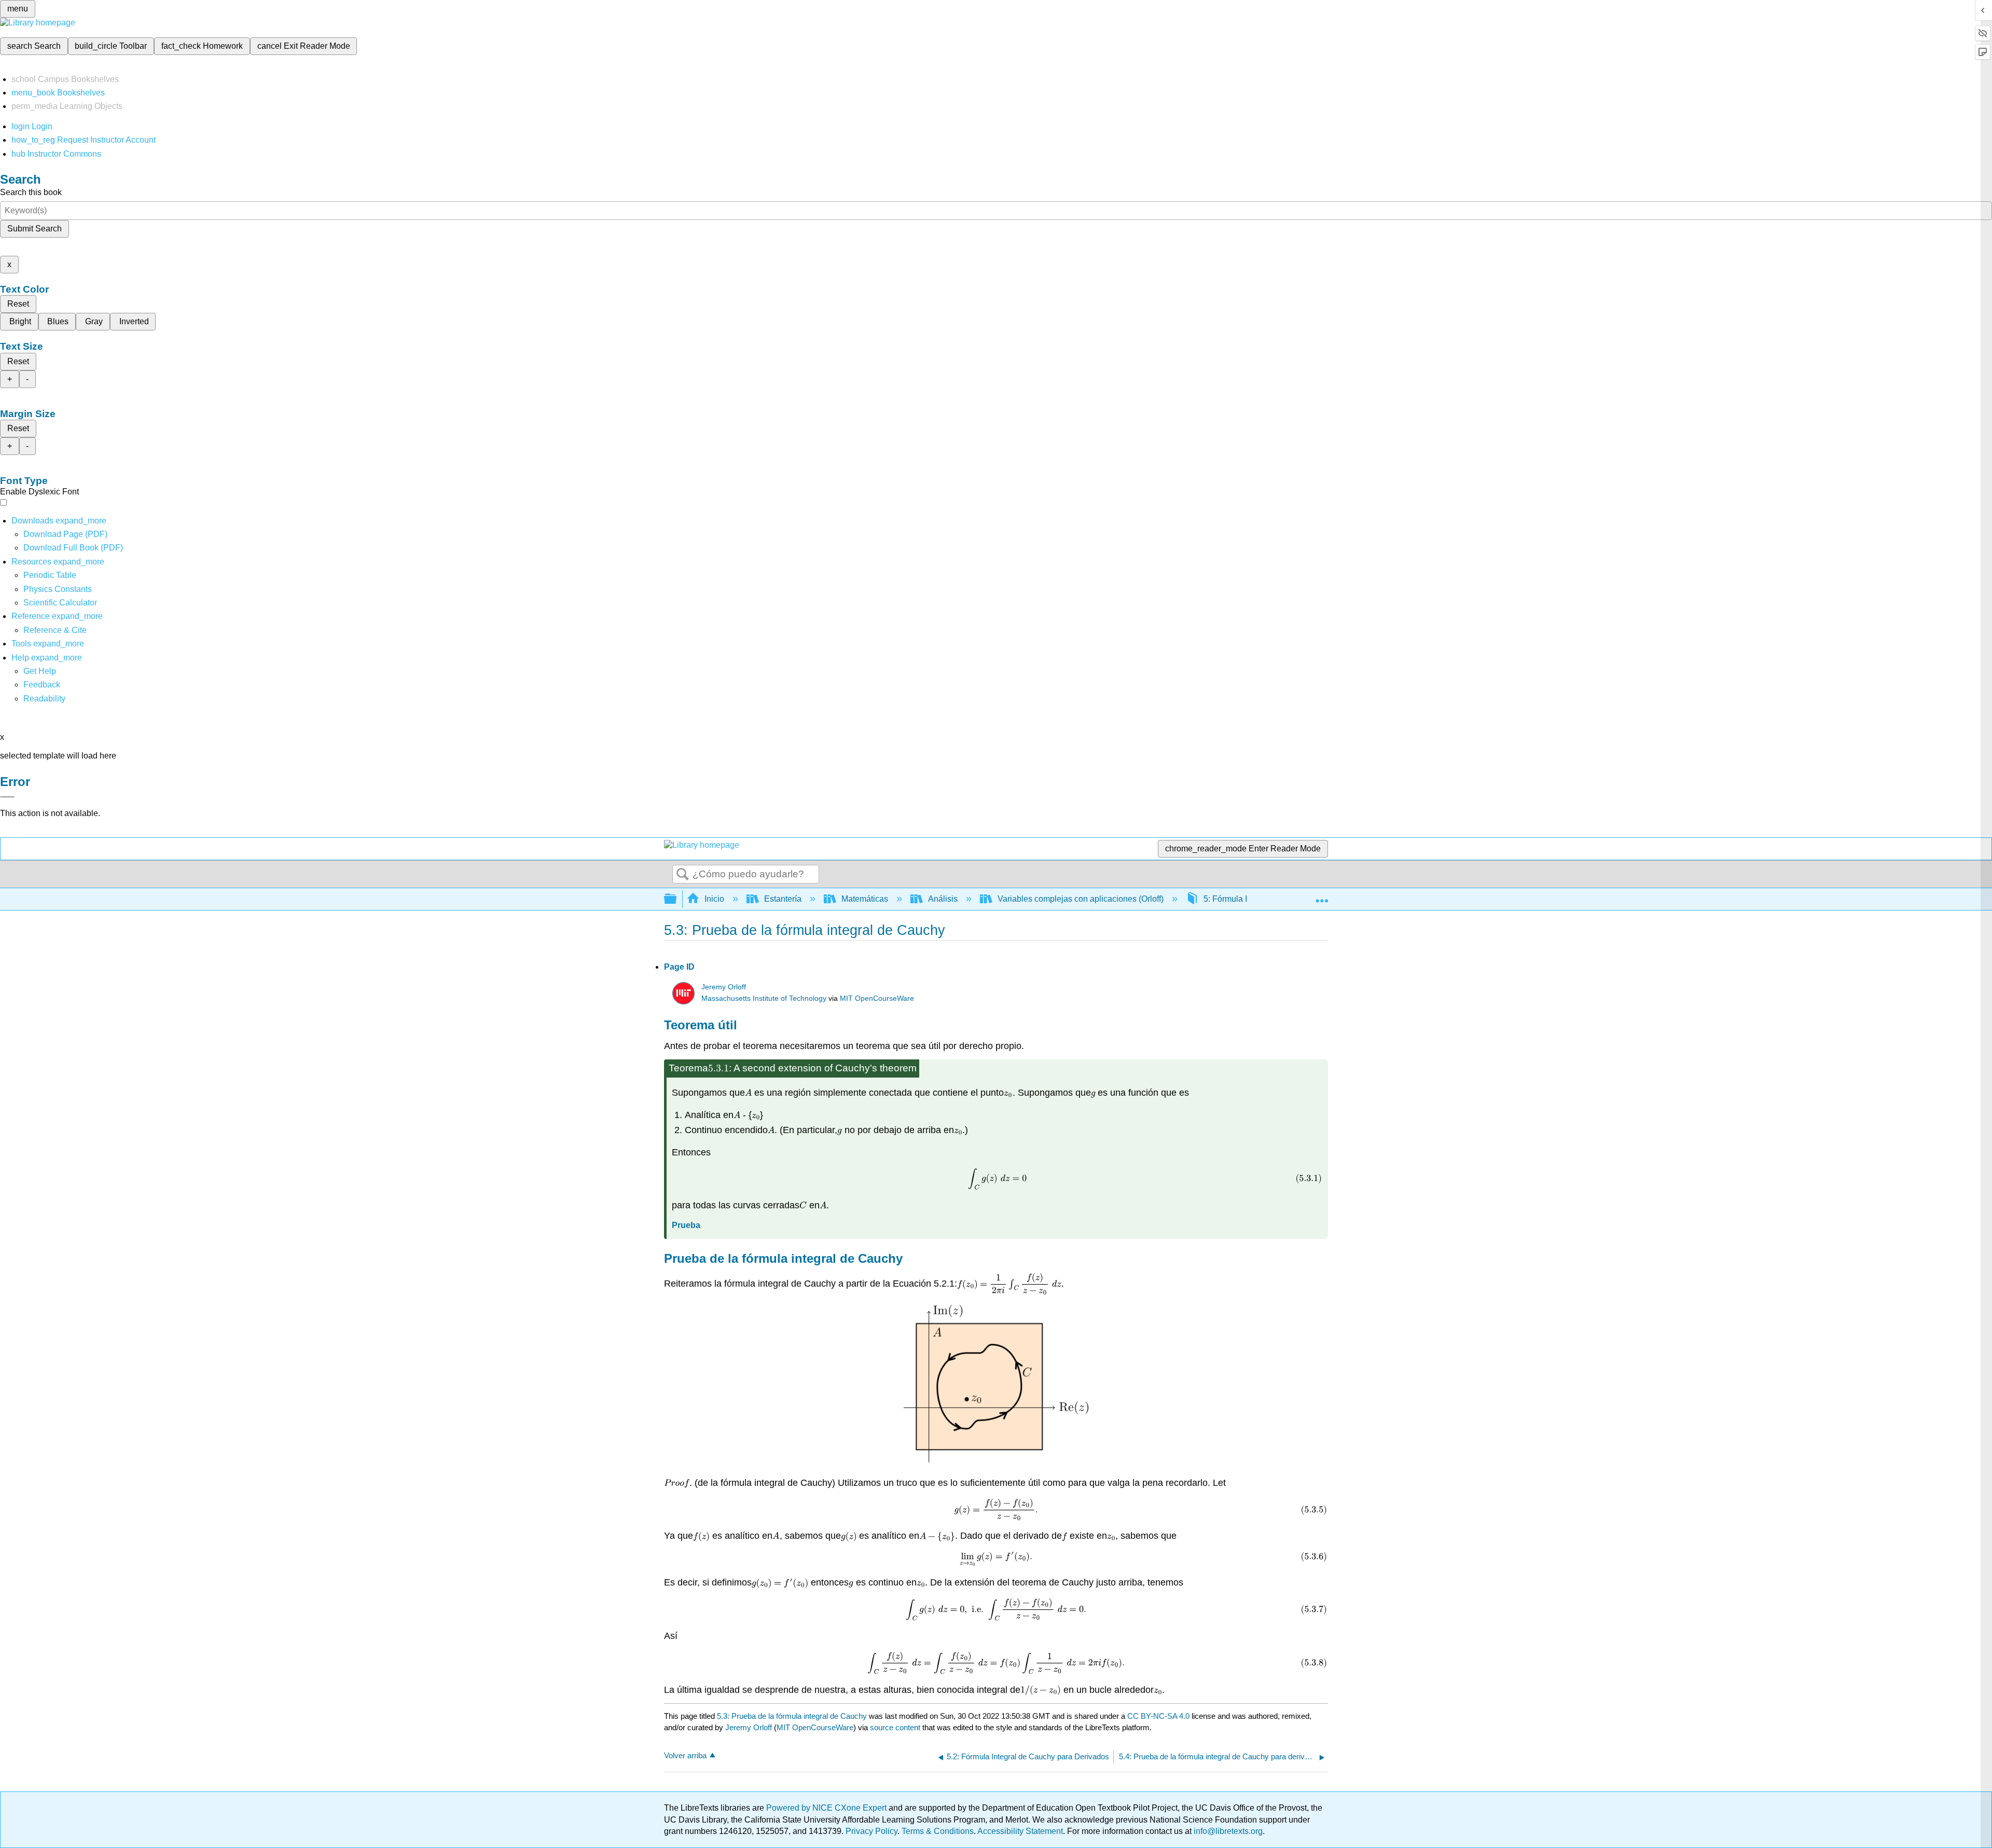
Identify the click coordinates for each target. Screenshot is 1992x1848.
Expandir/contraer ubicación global (1322, 896)
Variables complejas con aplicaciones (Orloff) (1081, 899)
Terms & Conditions (938, 1831)
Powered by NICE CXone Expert (827, 1808)
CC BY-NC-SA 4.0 (1158, 1716)
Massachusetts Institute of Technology (764, 998)
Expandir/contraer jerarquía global (677, 899)
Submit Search (34, 229)
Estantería (783, 899)
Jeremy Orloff (724, 987)
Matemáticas (865, 899)
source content (895, 1727)
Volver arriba (685, 1755)
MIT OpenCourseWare (877, 998)
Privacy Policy (872, 1831)
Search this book (31, 192)
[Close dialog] (7, 797)
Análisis (943, 899)
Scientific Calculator (60, 603)
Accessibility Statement (1020, 1831)
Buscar (683, 875)
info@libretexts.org (1227, 1831)
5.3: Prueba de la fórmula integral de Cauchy (792, 1716)
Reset (18, 304)
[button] (42, 685)
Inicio (714, 899)
